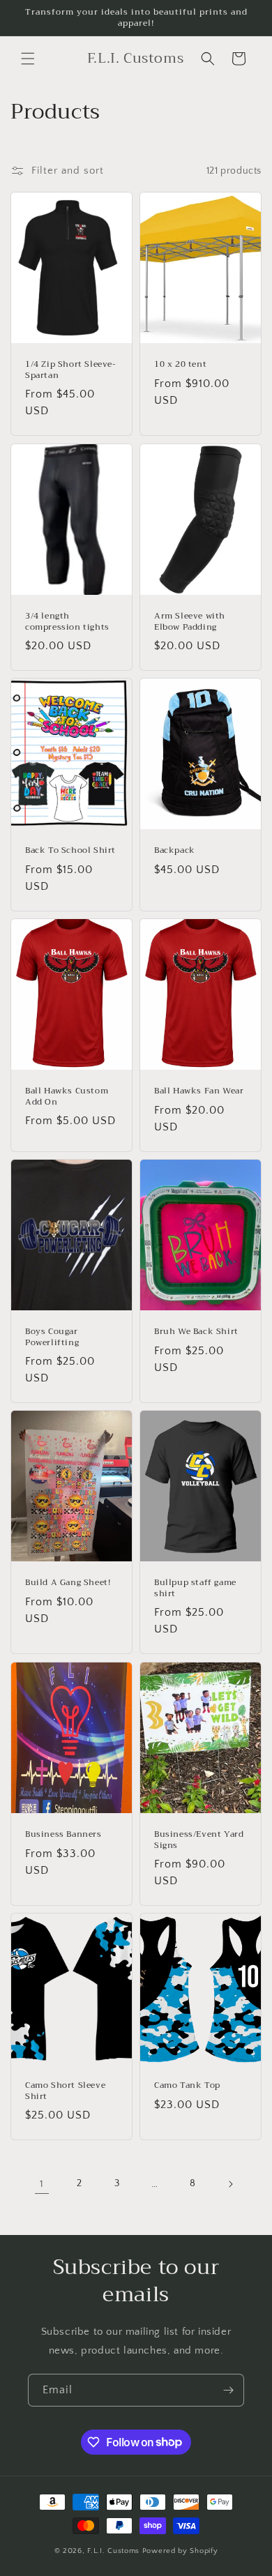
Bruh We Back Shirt (196, 1332)
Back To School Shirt (70, 851)
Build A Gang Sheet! (68, 1583)
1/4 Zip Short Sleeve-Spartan (71, 370)
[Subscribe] (228, 2390)
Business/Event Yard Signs (199, 1840)
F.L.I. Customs (115, 2551)
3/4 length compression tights (67, 622)
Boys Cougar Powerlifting (52, 1337)
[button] (28, 59)
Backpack (175, 851)
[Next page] (230, 2184)
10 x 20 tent (180, 365)
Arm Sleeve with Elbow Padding (190, 622)
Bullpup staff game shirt (195, 1588)
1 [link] (42, 2184)
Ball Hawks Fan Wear (199, 1091)
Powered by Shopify (180, 2551)
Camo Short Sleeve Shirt (65, 2091)
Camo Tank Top (187, 2086)
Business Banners (63, 1835)
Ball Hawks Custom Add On (67, 1097)
